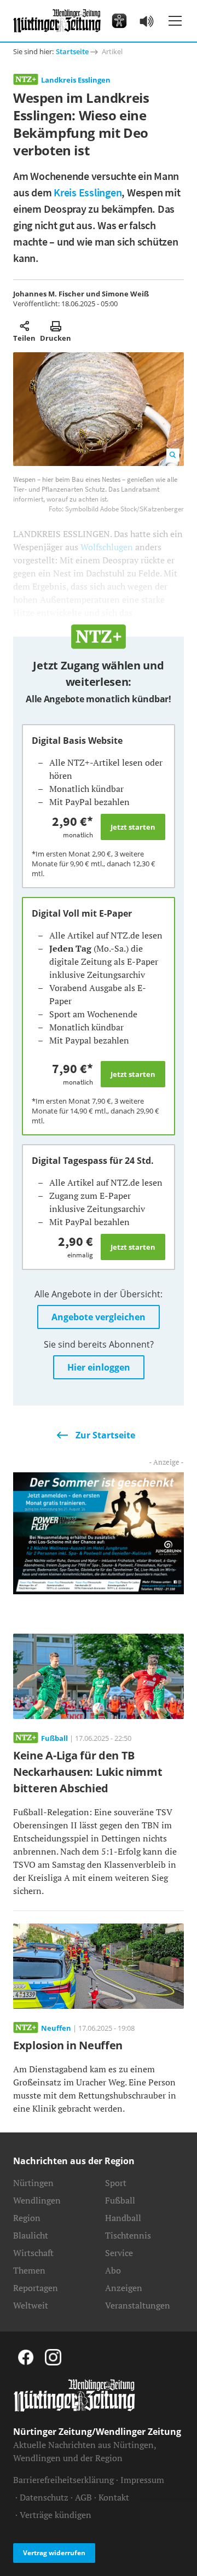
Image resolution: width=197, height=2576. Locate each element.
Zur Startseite (105, 1435)
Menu (175, 21)
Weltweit (31, 2305)
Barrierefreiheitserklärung (63, 2480)
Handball (123, 2218)
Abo (113, 2270)
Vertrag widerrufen (54, 2553)
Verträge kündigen (56, 2515)
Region (27, 2218)
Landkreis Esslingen (76, 80)
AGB (83, 2497)
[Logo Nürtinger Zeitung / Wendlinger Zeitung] (57, 21)
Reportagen (36, 2288)
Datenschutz (44, 2497)
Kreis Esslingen (88, 192)
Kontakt (114, 2497)
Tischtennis (128, 2235)
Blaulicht (31, 2235)
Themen (29, 2270)
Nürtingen (33, 2183)
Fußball (120, 2200)
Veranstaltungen (138, 2305)
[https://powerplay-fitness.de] (99, 1532)
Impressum (142, 2480)
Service (119, 2253)
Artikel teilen (24, 326)
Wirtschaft (33, 2253)
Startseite (72, 51)
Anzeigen (124, 2288)
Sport (116, 2183)
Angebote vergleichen (99, 1317)
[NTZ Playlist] (147, 21)
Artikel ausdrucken (56, 326)
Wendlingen (37, 2200)
